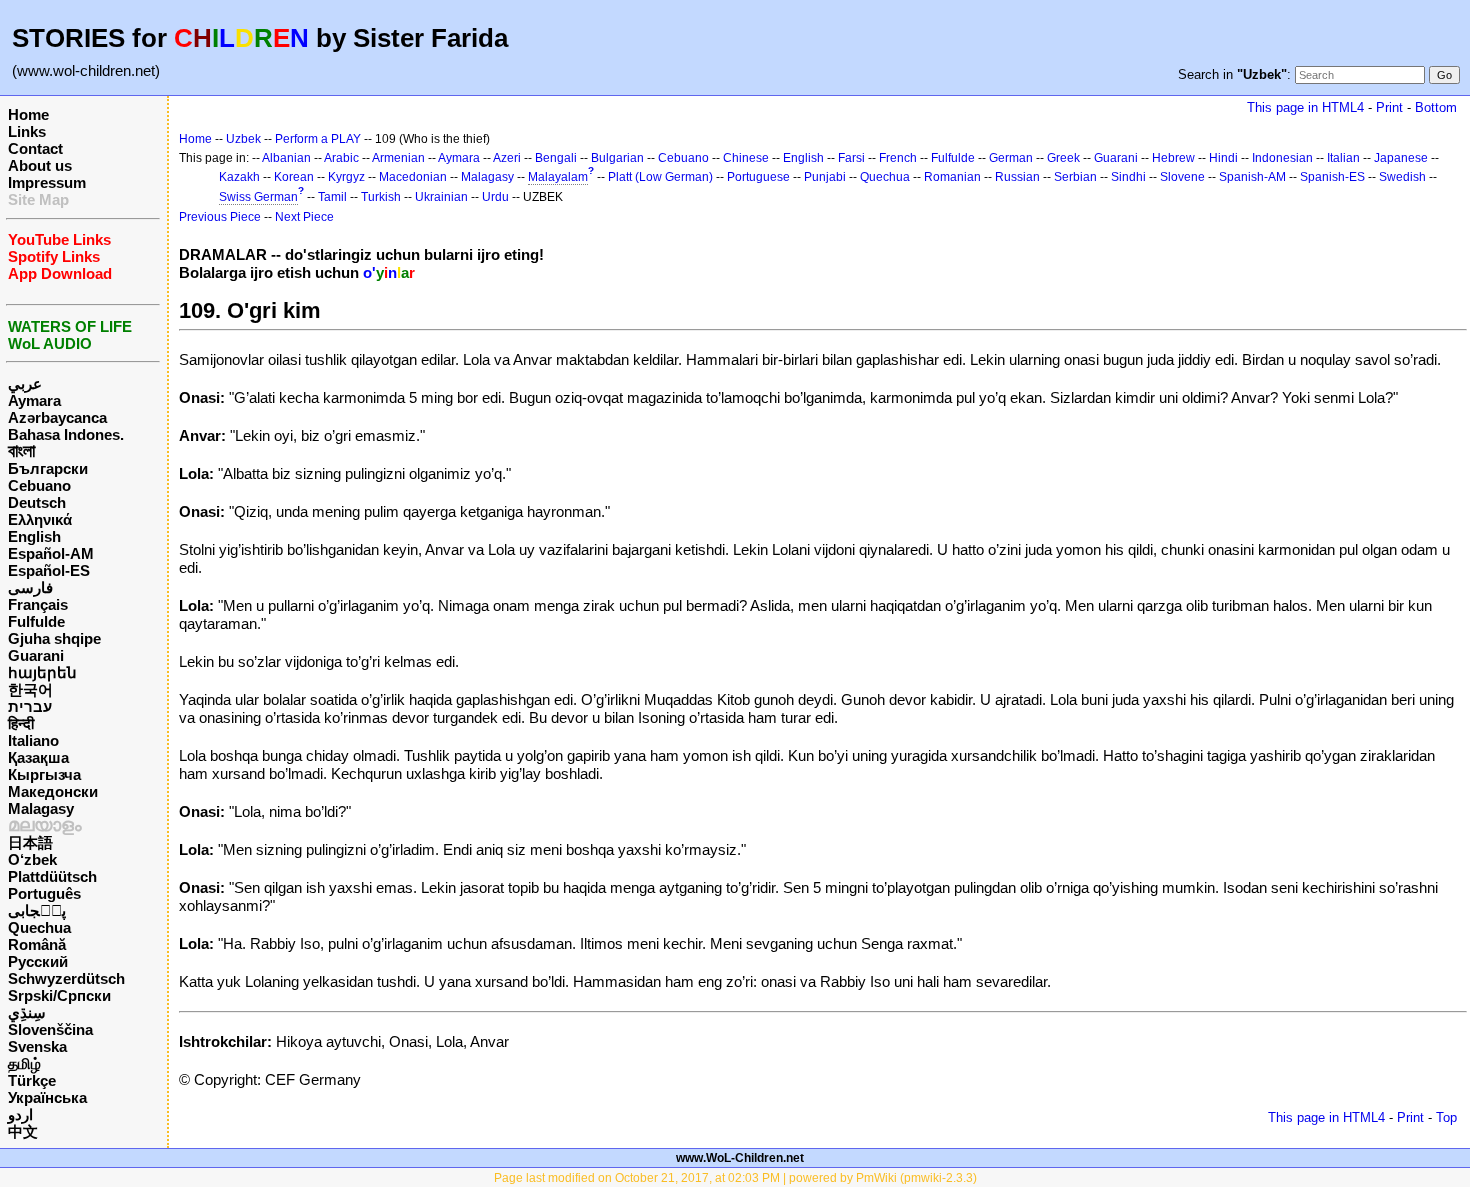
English (34, 536)
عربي (25, 383)
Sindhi (1128, 177)
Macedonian (413, 177)
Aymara (34, 400)
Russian (1017, 177)
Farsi (851, 158)
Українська (47, 1097)
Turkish (381, 197)
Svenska (37, 1046)
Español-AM (51, 553)
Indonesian (1282, 158)
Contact (35, 148)
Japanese (1401, 158)
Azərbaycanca (57, 417)
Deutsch (37, 502)
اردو (20, 1114)
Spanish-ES (1332, 177)
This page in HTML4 (1305, 107)
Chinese (746, 158)
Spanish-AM (1252, 177)
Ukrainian (441, 197)
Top (1446, 1117)
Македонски (53, 791)
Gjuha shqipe (54, 638)
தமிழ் (24, 1063)
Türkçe (32, 1080)
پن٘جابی (37, 910)
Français (38, 604)
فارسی (30, 587)
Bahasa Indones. (66, 434)
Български (48, 468)
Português (44, 893)
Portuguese (758, 177)
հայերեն (42, 672)
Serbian (1075, 177)
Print (1389, 107)
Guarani (36, 655)
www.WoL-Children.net (740, 1158)
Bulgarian (617, 158)
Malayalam (558, 177)
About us (40, 165)
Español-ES (49, 570)
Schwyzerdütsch (66, 978)
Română (37, 944)
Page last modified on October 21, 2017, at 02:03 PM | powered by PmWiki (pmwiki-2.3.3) (735, 1178)
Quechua (39, 927)
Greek (1063, 158)
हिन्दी (21, 723)
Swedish (1402, 177)
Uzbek (243, 139)
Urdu (495, 197)
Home (28, 114)
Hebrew (1173, 158)
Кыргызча (44, 774)
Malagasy (41, 808)
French (898, 158)
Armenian (398, 158)
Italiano (33, 740)
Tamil (332, 197)
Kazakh (239, 177)
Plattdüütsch (52, 876)
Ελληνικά (40, 519)
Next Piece (304, 217)
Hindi (1223, 158)
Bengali (556, 158)
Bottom (1436, 107)
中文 (23, 1131)
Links (27, 131)
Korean (294, 177)
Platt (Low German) (660, 177)
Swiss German (258, 197)
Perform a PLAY (318, 139)
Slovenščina (50, 1029)
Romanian (952, 177)
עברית (30, 706)
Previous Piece (220, 217)
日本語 (30, 842)
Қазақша (38, 757)
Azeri (507, 158)
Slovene (1182, 177)
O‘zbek (32, 859)
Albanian (286, 158)
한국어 (30, 689)
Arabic (341, 158)
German (1011, 158)
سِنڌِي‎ (27, 1012)
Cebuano (39, 485)
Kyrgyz (346, 177)
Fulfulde (36, 621)
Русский (38, 961)
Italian (1343, 158)
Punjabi (825, 177)
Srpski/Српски (59, 995)
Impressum (47, 182)
